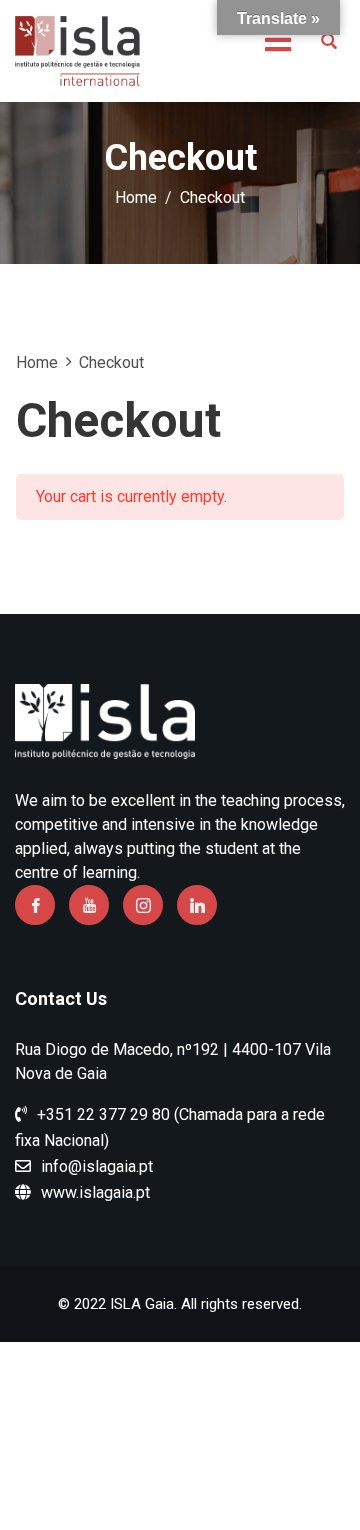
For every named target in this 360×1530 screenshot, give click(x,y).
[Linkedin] (197, 905)
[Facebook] (35, 905)
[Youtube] (89, 905)
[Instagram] (143, 905)
